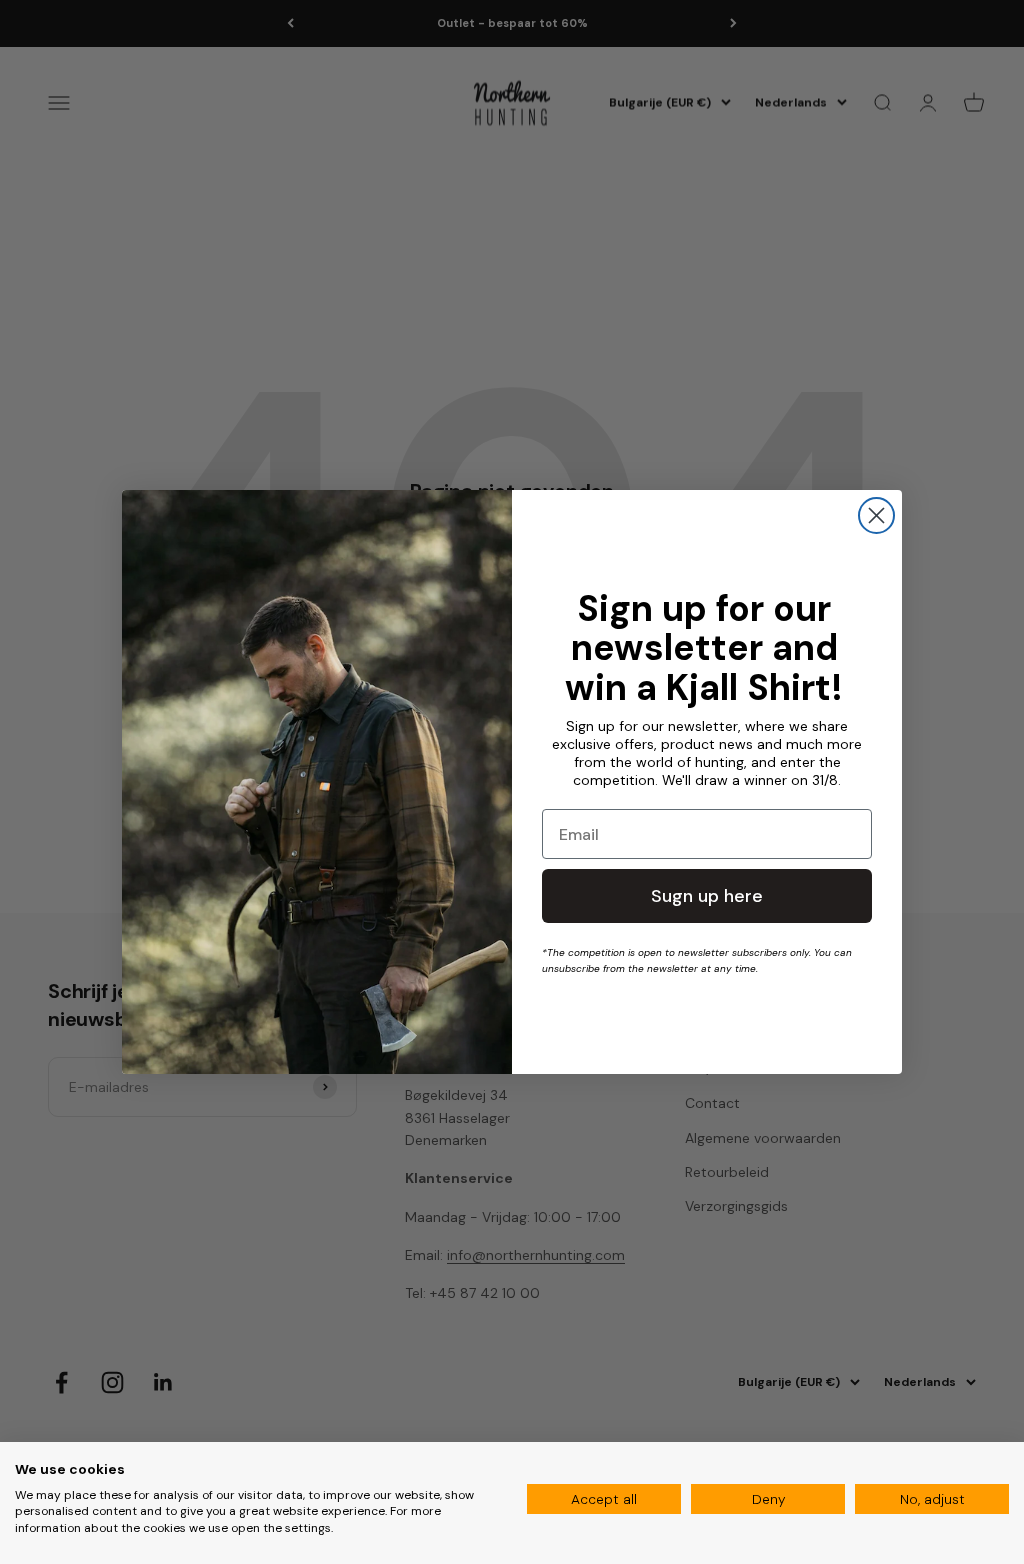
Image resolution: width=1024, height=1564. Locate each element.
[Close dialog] (876, 515)
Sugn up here (707, 896)
